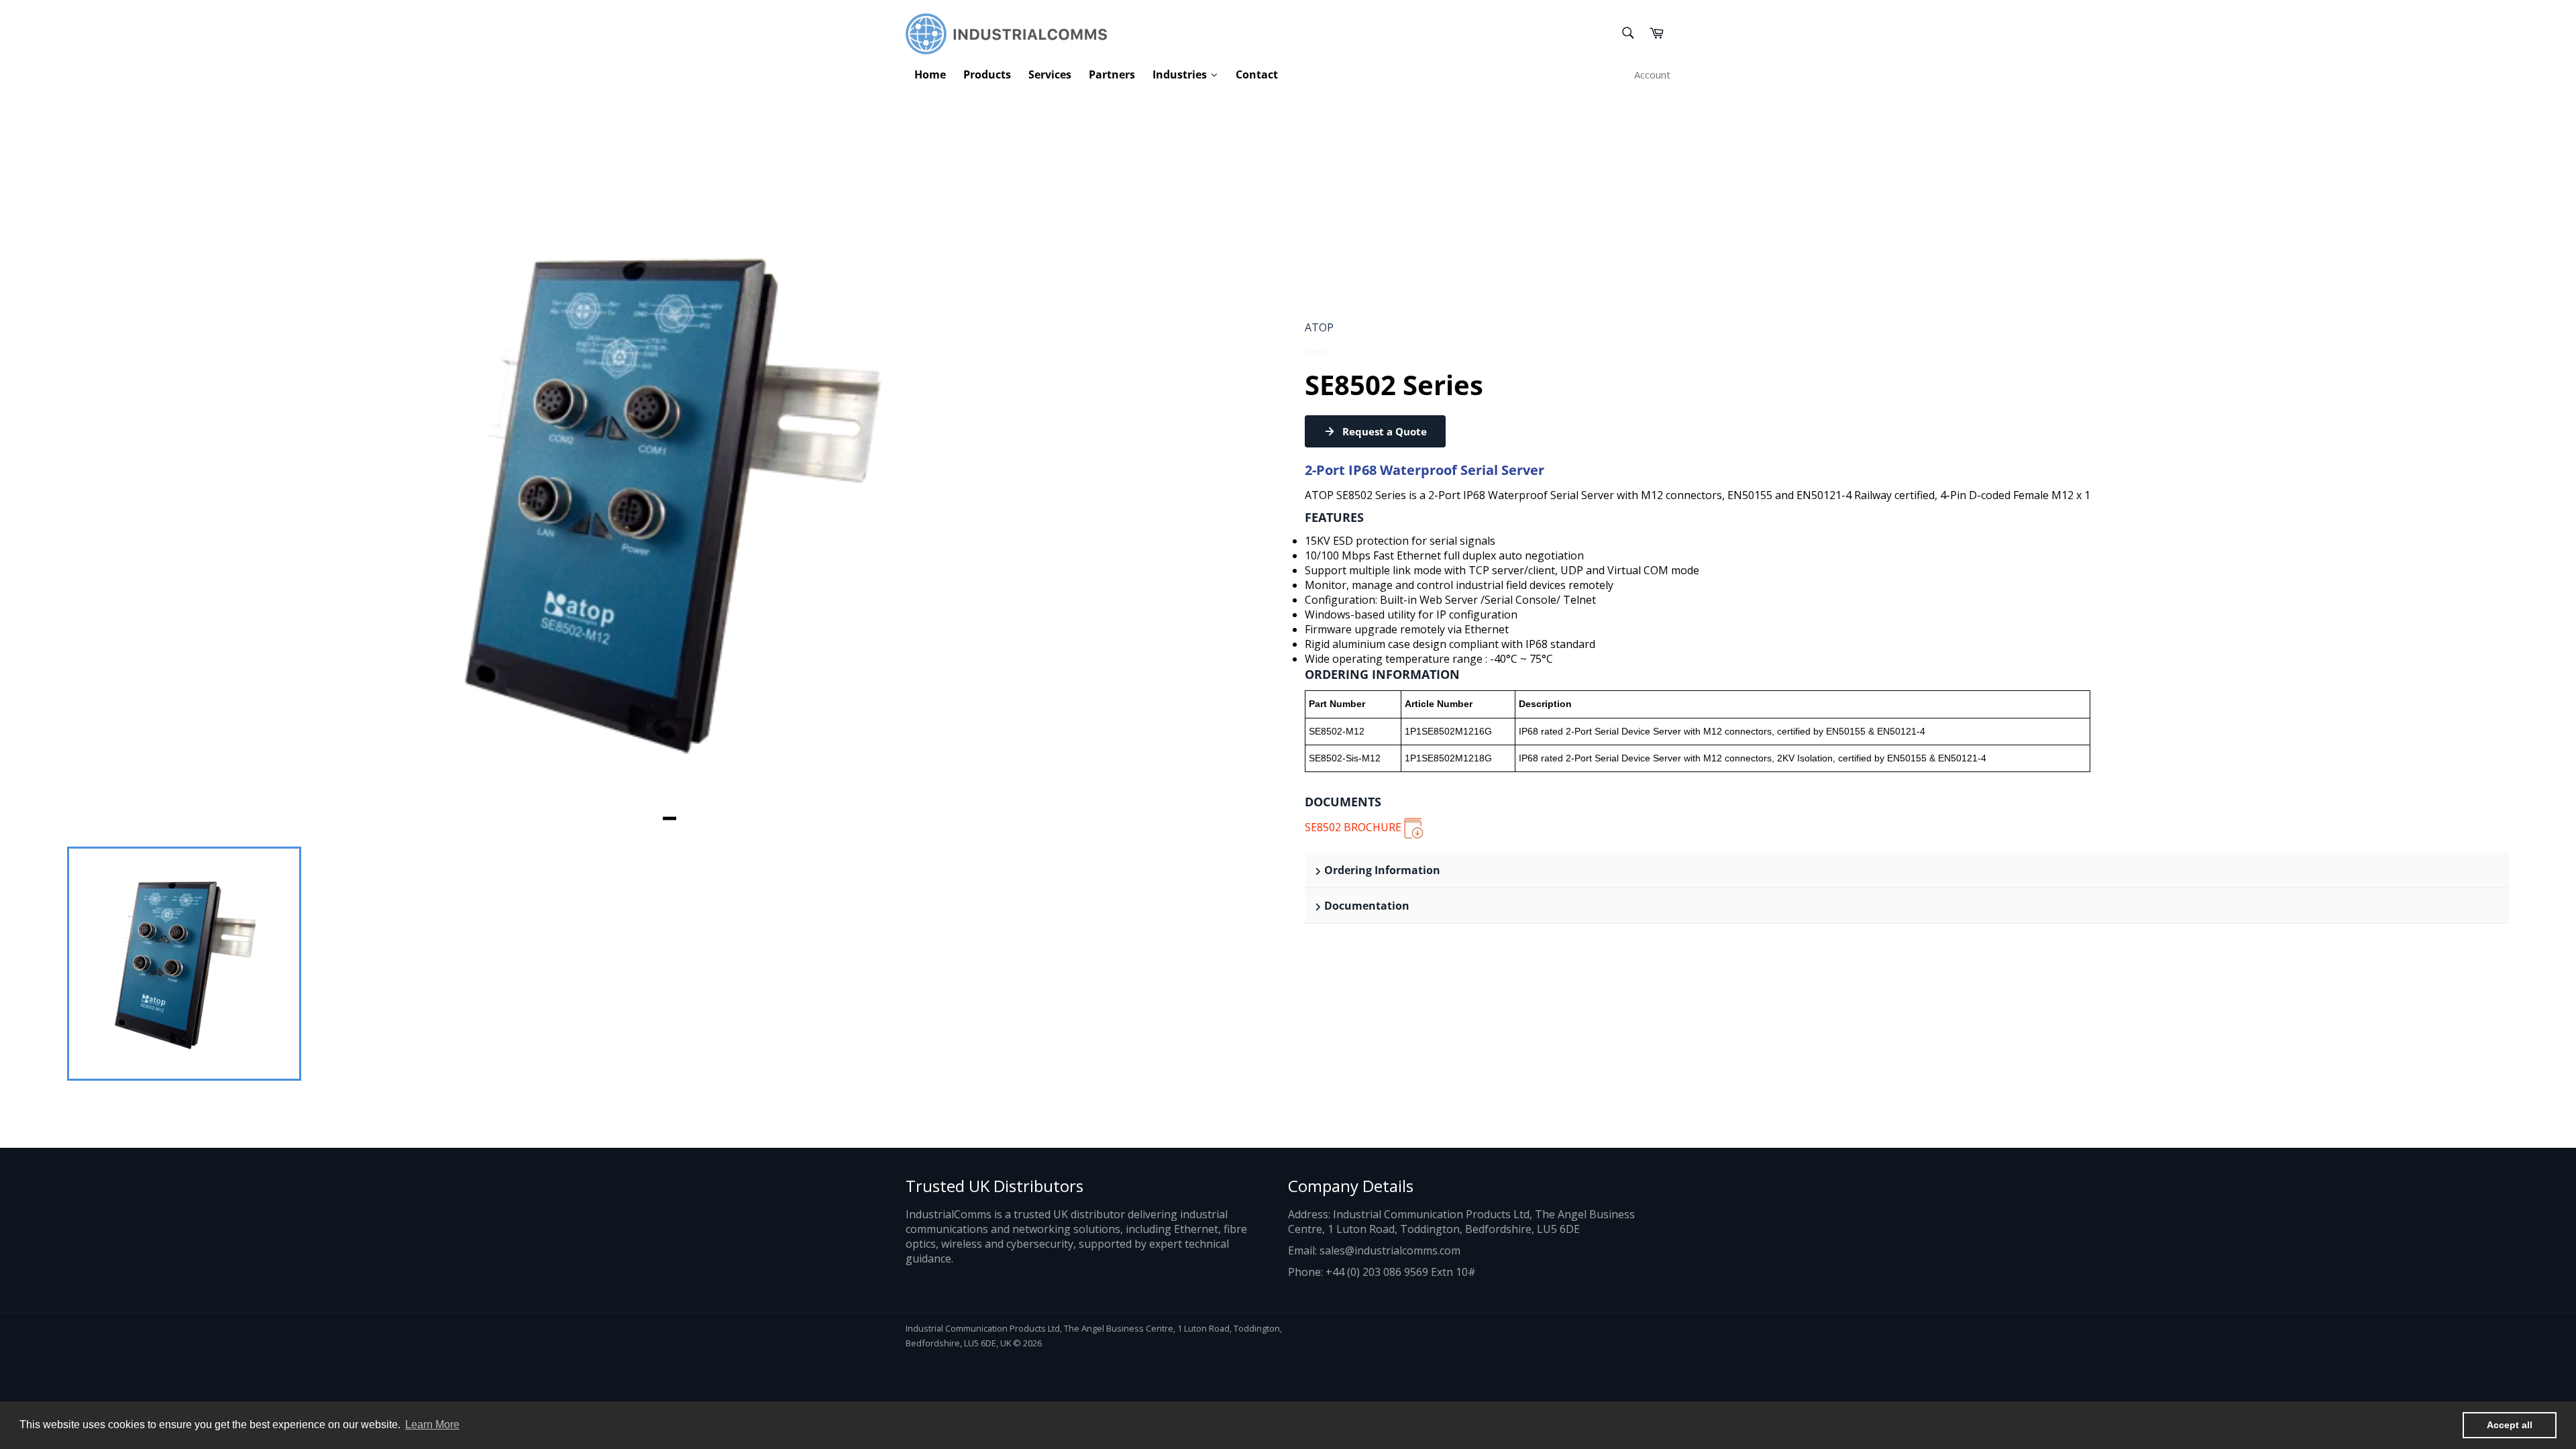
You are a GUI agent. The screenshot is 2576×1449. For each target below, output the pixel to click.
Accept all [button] (2510, 1425)
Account (1652, 74)
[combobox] (1627, 34)
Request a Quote (1385, 431)
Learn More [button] (432, 1425)
